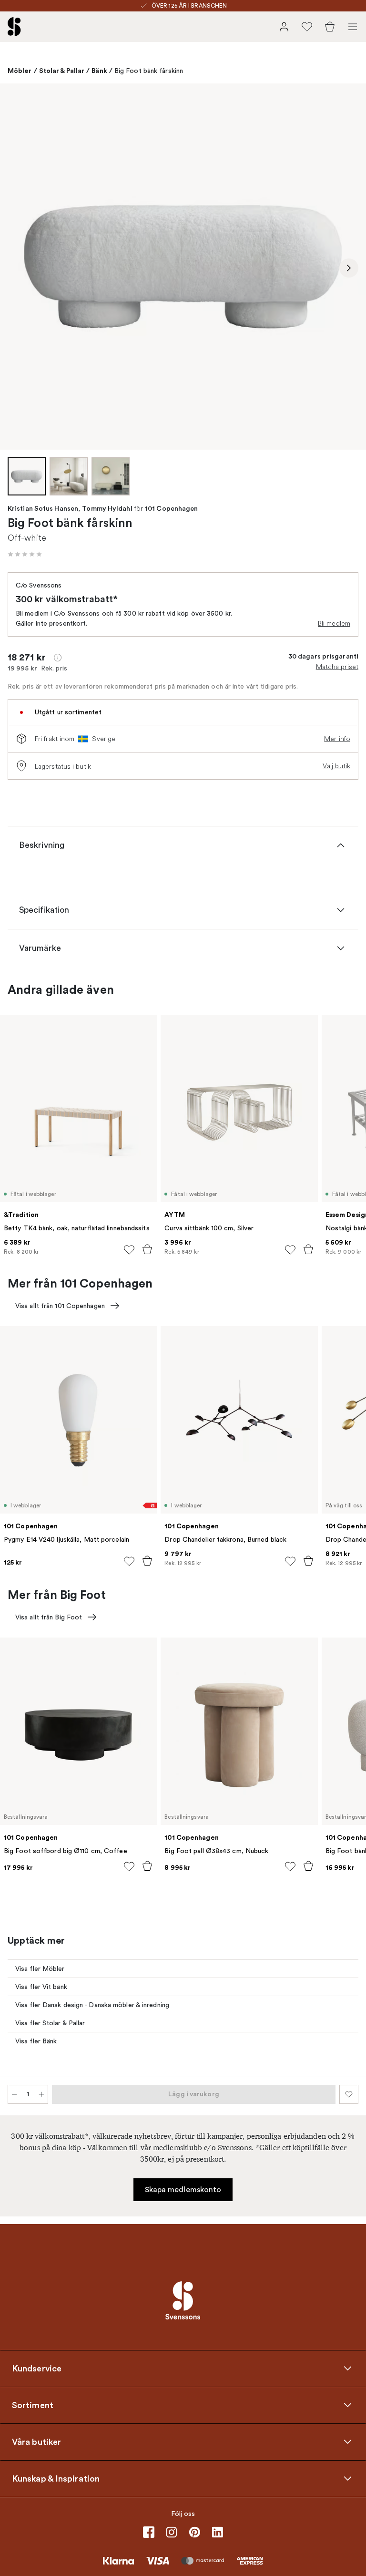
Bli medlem (334, 623)
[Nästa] (349, 268)
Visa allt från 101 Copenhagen (60, 1306)
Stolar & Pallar (62, 71)
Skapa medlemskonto (183, 2190)
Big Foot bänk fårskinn (149, 71)
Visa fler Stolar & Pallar (50, 2023)
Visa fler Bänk (36, 2041)
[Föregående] (17, 268)
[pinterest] (194, 2532)
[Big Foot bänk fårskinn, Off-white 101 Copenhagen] (183, 267)
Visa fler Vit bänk (41, 1987)
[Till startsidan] (14, 27)
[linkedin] (217, 2532)
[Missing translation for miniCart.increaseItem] (41, 2094)
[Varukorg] (330, 27)
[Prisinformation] (58, 658)
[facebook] (149, 2532)
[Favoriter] (307, 27)
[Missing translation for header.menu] (353, 27)
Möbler (20, 71)
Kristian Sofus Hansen (43, 509)
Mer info (337, 739)
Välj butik (336, 766)
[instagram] (172, 2532)
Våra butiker (36, 2442)
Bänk (99, 71)
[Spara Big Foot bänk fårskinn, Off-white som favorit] (349, 2094)
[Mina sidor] (284, 27)
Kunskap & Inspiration (56, 2479)
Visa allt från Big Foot (49, 1617)
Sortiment (33, 2405)
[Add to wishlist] (129, 1250)
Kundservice (37, 2369)
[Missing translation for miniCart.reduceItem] (14, 2094)
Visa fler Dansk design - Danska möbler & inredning (92, 2005)
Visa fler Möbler (40, 1969)
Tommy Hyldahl (107, 509)
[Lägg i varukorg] (147, 1249)
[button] (25, 554)
